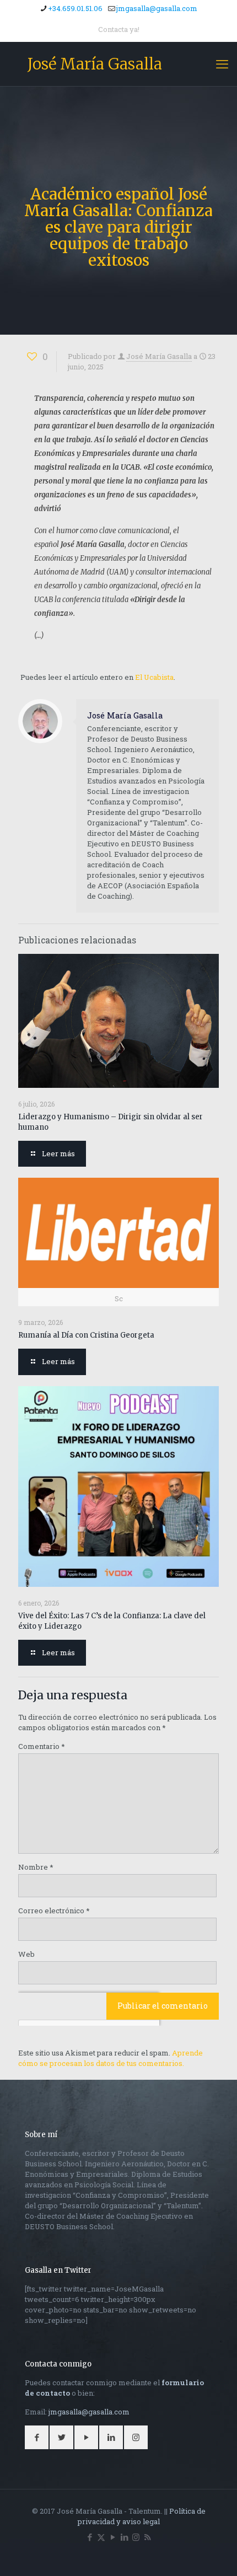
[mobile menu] (222, 64)
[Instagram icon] (136, 2537)
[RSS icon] (147, 2537)
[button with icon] (37, 2437)
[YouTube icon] (113, 2537)
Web (26, 1954)
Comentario (42, 1746)
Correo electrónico (54, 1910)
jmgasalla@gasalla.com (157, 8)
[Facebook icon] (90, 2537)
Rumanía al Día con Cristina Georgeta (86, 1335)
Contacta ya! (119, 29)
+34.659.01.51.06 (75, 8)
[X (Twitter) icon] (101, 2537)
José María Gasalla (95, 64)
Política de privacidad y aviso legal (142, 2516)
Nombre (36, 1867)
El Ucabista (154, 677)
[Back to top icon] (214, 2553)
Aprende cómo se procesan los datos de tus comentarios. (111, 2058)
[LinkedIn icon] (124, 2537)
